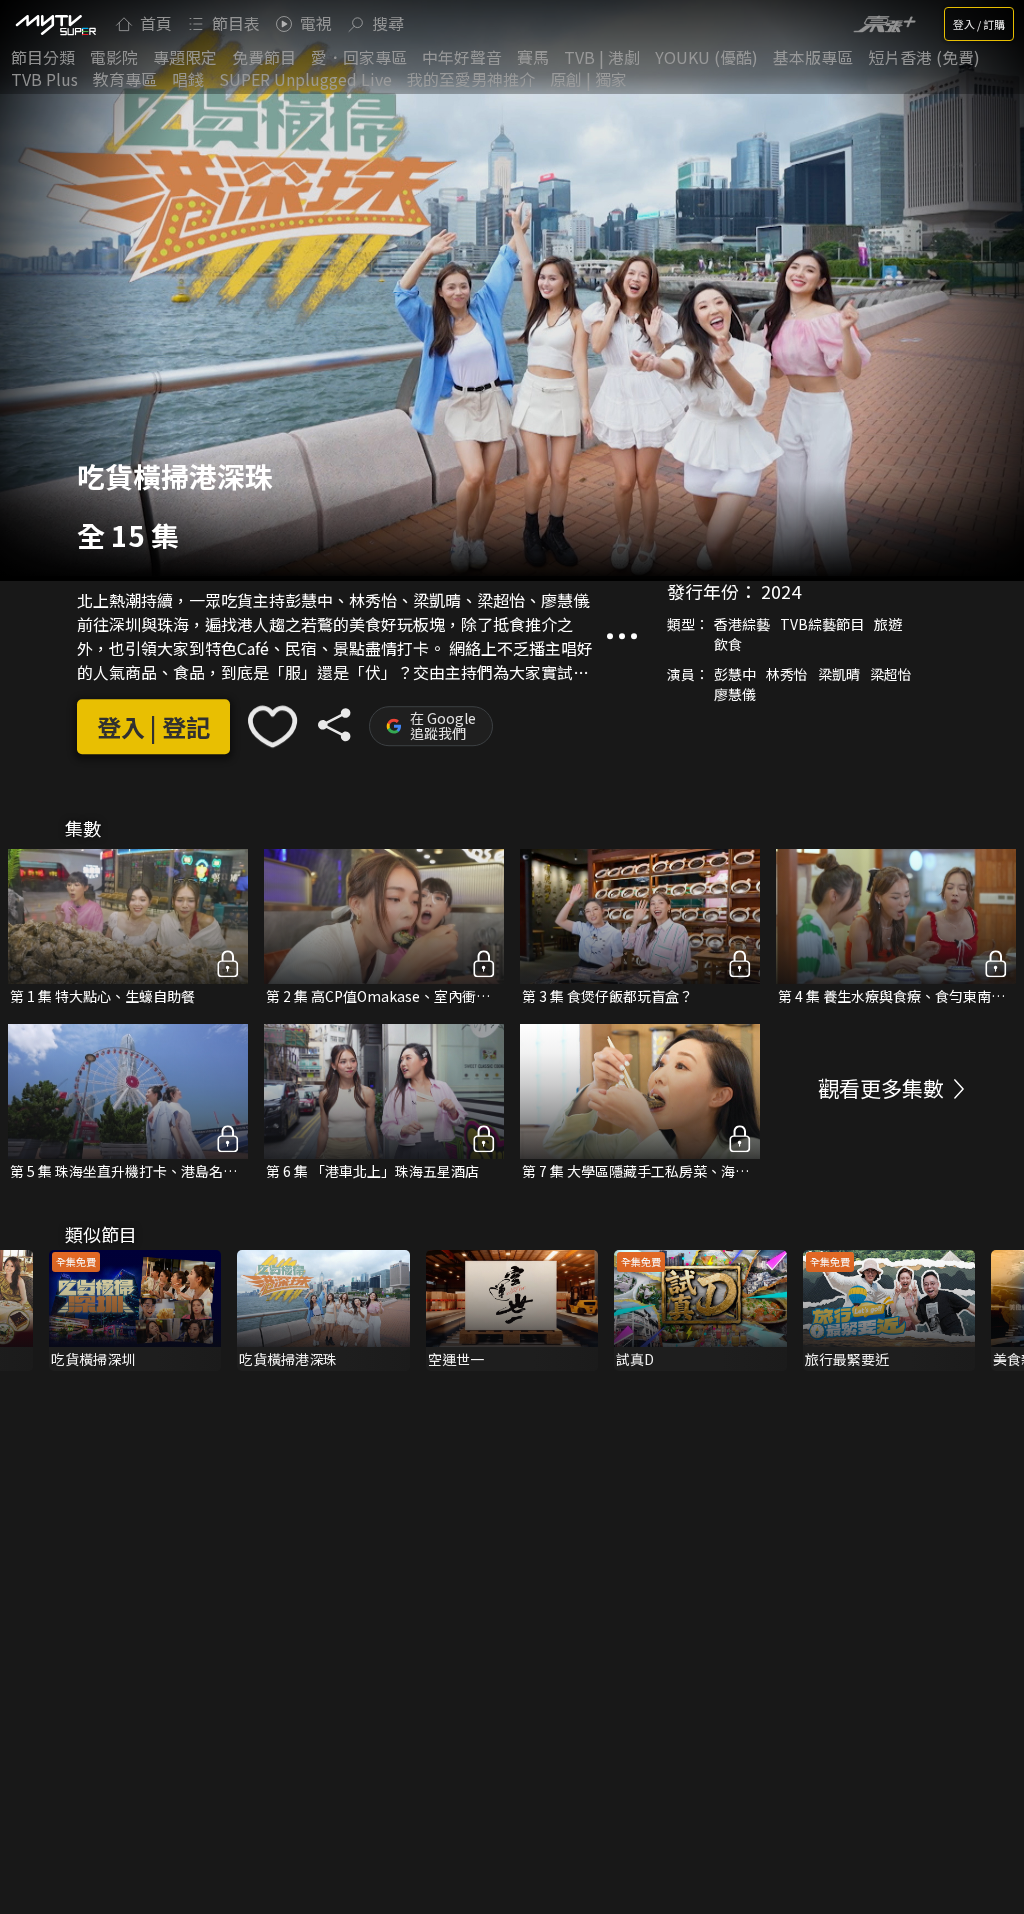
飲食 (728, 645)
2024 (781, 592)
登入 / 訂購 (979, 24)
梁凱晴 (839, 675)
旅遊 (888, 625)
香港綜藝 (742, 625)
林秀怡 (787, 675)
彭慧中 (735, 675)
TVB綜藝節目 (822, 625)
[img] (55, 24)
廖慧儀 (735, 695)
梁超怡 (891, 675)
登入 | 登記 (153, 726)
